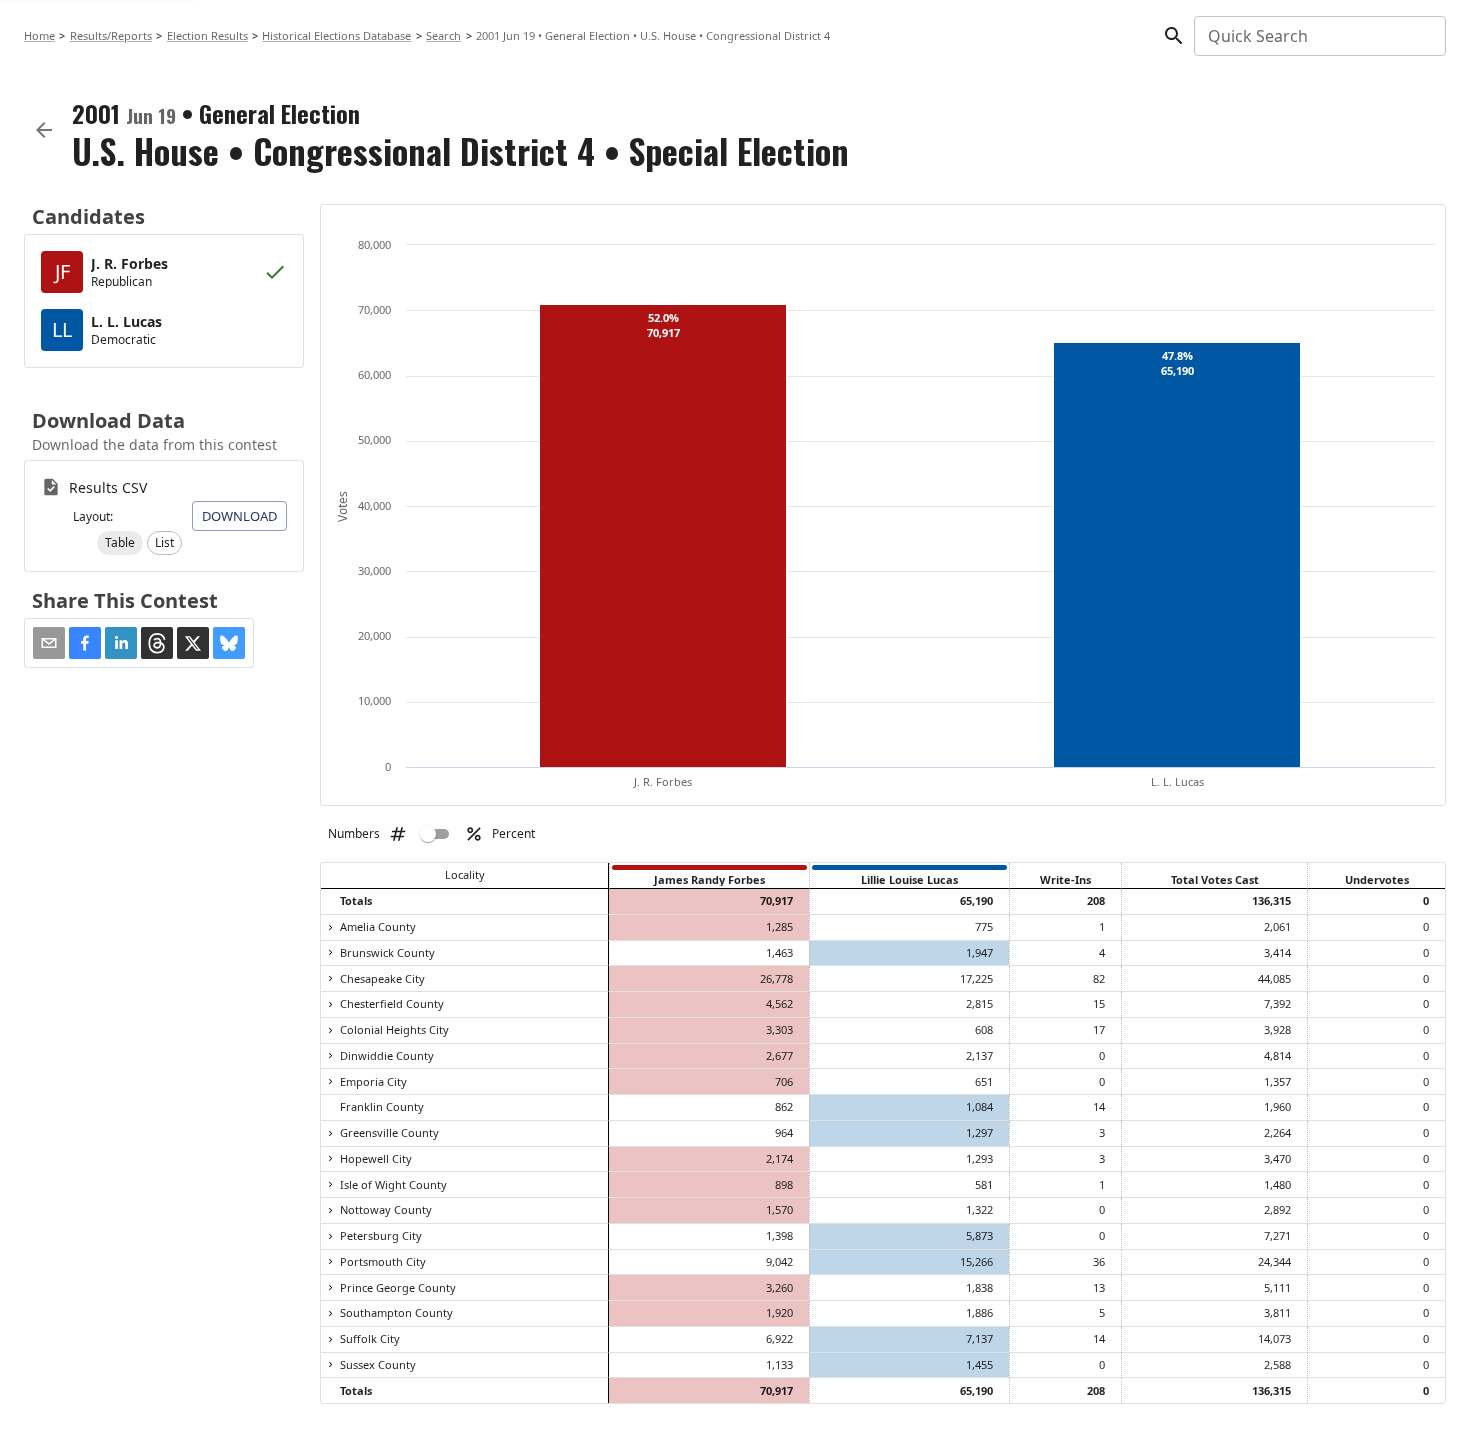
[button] (120, 543)
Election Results (207, 35)
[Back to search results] (44, 130)
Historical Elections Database (336, 35)
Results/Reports (111, 35)
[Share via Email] (49, 643)
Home (39, 35)
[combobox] (1318, 36)
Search (443, 35)
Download (239, 516)
